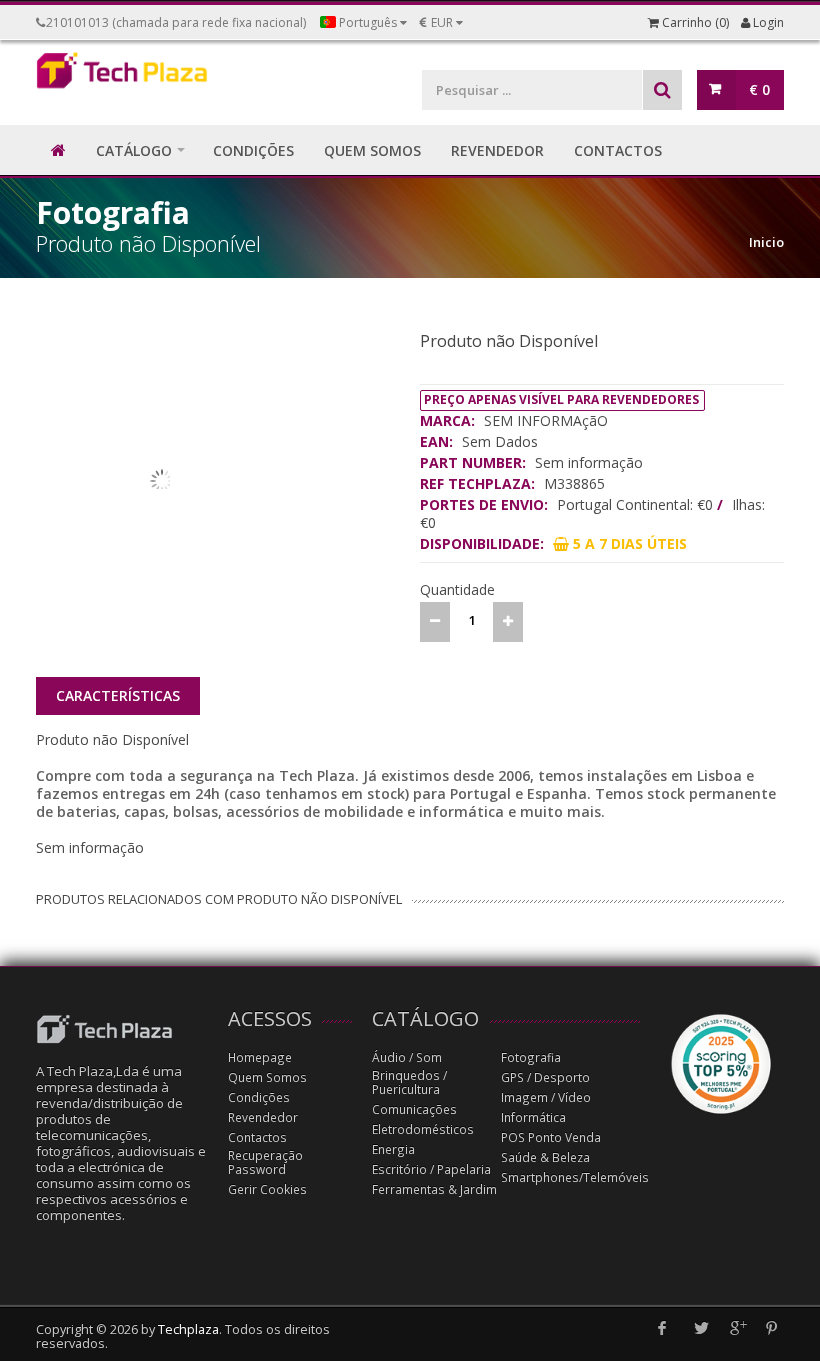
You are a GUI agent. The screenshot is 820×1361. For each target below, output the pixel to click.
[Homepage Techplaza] (122, 75)
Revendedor (263, 1117)
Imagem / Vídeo (546, 1097)
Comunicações (414, 1109)
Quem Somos (267, 1077)
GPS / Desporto (545, 1077)
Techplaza (188, 1329)
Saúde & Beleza (545, 1157)
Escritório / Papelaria (431, 1169)
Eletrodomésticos (423, 1129)
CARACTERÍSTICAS (118, 695)
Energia (393, 1149)
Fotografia (531, 1057)
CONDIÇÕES (253, 150)
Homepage (260, 1057)
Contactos (257, 1137)
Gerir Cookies (267, 1189)
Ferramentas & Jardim (434, 1189)
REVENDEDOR (497, 150)
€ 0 (759, 89)
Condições (259, 1097)
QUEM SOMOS (372, 150)
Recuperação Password (265, 1162)
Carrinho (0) (694, 22)
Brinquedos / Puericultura (409, 1082)
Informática (533, 1117)
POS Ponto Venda (551, 1137)
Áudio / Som (407, 1057)
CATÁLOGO (134, 150)
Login (767, 22)
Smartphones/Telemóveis (575, 1177)
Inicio (766, 242)
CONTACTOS (618, 150)
